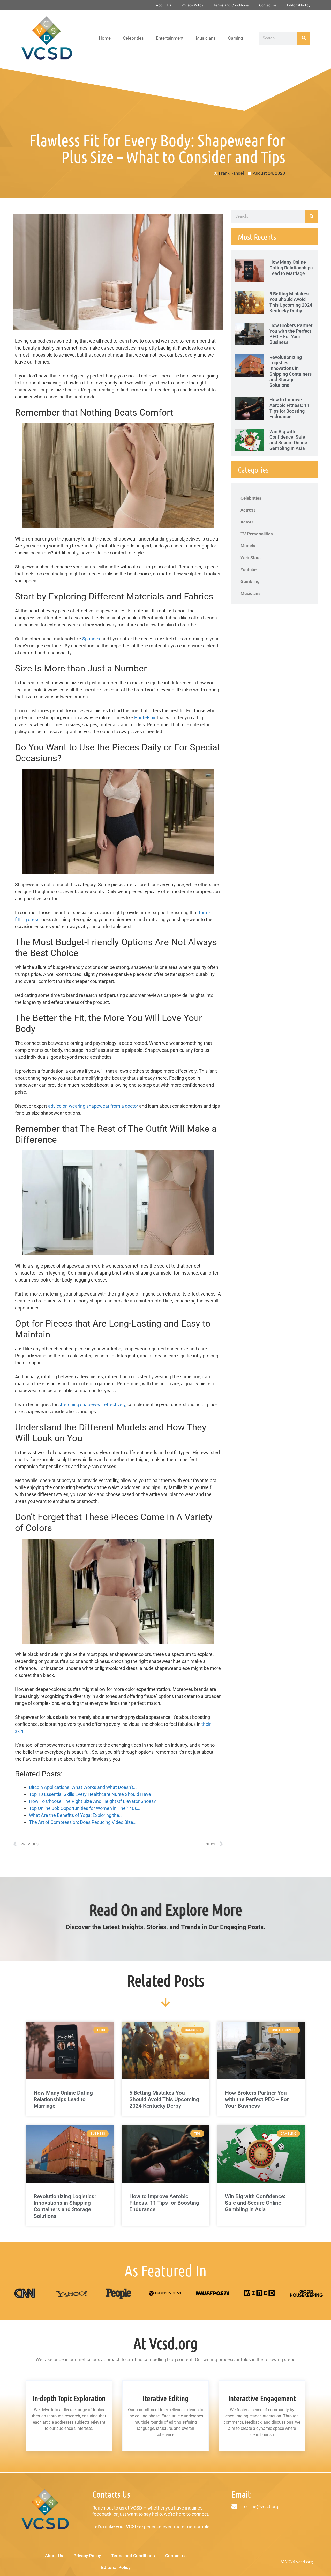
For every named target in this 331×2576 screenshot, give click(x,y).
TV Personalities (257, 534)
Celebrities (133, 38)
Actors (247, 522)
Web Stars (251, 558)
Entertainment (170, 38)
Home (105, 38)
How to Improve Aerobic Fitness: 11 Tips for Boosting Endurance (289, 408)
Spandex (91, 639)
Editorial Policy (299, 5)
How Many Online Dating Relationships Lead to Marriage (291, 268)
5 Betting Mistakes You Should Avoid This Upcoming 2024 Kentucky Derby (291, 302)
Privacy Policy (192, 5)
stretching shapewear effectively (92, 1405)
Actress (248, 510)
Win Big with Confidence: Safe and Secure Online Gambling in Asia (288, 440)
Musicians (206, 38)
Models (248, 546)
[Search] (304, 38)
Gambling (250, 581)
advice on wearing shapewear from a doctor (93, 1106)
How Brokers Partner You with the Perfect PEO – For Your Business (291, 334)
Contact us (268, 5)
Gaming (235, 38)
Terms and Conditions (231, 5)
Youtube (249, 569)
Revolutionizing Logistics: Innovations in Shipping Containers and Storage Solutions (291, 371)
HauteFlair (145, 718)
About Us (164, 5)
